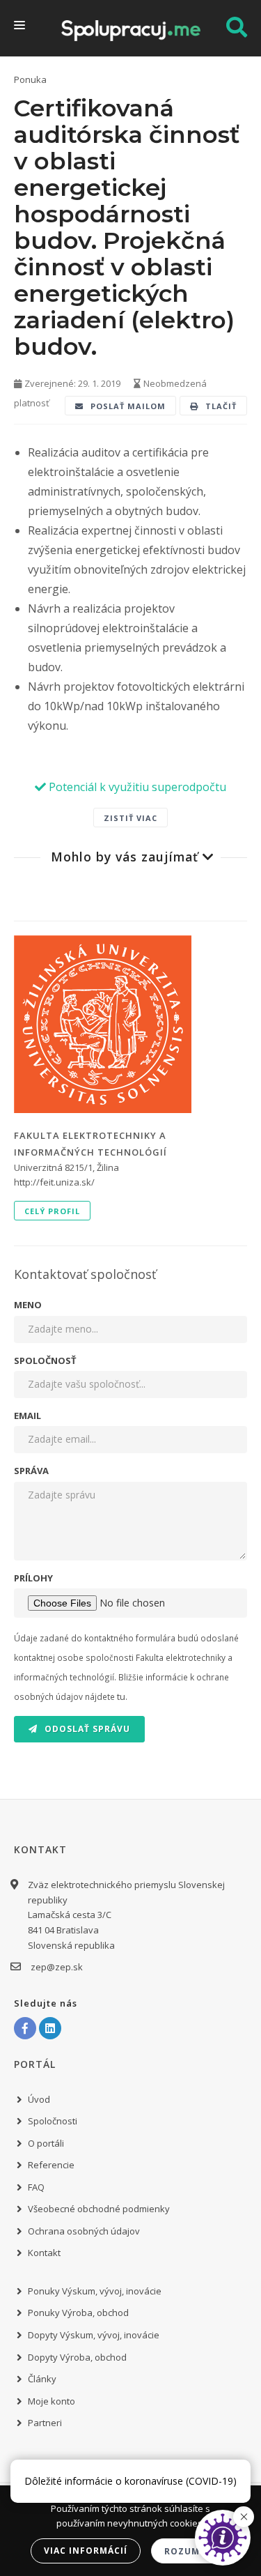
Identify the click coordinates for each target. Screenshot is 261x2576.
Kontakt (44, 2253)
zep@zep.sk (57, 1967)
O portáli (46, 2143)
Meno (28, 1305)
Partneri (45, 2423)
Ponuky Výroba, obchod (78, 2313)
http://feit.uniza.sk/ (54, 1182)
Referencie (51, 2165)
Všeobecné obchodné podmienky (99, 2209)
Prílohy (33, 1578)
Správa (31, 1471)
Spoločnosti (53, 2121)
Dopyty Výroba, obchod (77, 2357)
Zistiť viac (130, 818)
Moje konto (52, 2401)
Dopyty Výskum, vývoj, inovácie (94, 2335)
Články (42, 2379)
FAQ (36, 2187)
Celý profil (52, 1211)
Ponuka (30, 79)
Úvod (39, 2099)
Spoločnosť (45, 1360)
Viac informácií (86, 2551)
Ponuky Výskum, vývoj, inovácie (95, 2291)
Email (27, 1416)
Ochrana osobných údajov (84, 2231)
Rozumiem (191, 2551)
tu (121, 1696)
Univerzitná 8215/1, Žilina (66, 1167)
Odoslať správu (86, 1729)
